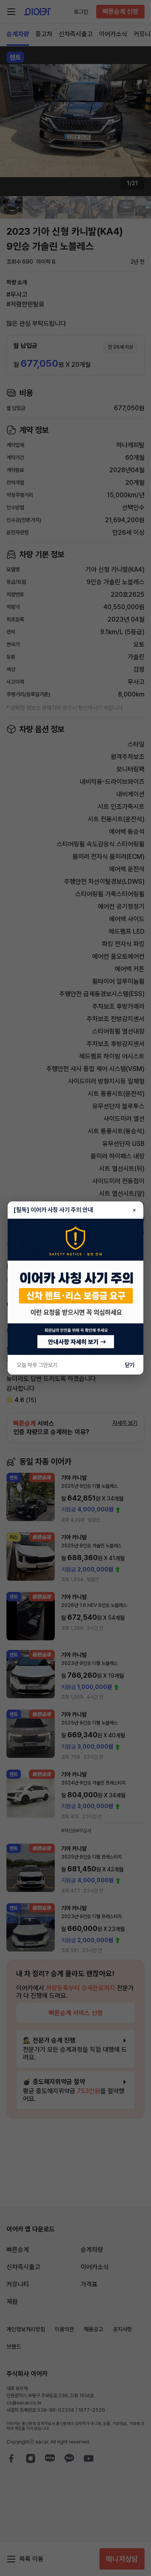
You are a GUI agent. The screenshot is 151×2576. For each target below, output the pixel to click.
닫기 (130, 1365)
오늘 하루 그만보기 (37, 1365)
